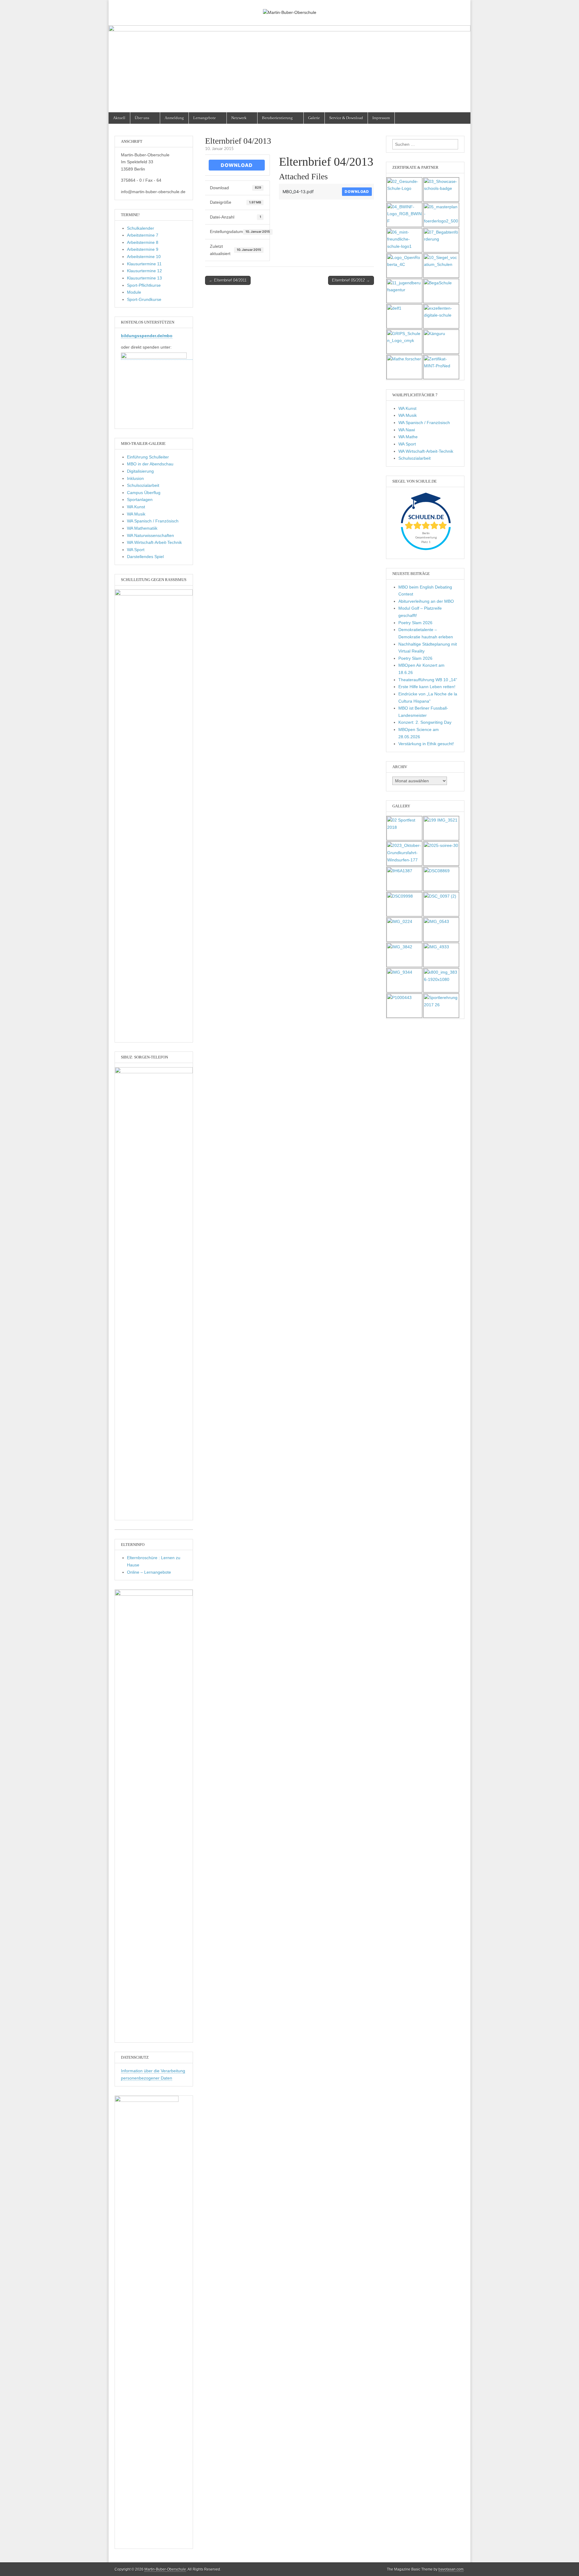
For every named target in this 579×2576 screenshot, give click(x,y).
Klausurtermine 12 (144, 271)
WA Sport (136, 550)
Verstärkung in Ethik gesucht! (426, 744)
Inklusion (135, 478)
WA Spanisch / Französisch (153, 521)
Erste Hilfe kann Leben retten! (427, 687)
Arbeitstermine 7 (143, 235)
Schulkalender (141, 228)
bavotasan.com (451, 2569)
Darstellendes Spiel (145, 557)
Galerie (314, 118)
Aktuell (119, 118)
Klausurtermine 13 (144, 278)
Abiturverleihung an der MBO (426, 601)
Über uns (142, 118)
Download (237, 165)
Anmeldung (174, 118)
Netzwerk (239, 118)
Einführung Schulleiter (148, 457)
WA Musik (136, 514)
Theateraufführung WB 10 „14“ (428, 680)
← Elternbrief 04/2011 (228, 280)
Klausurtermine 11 (144, 264)
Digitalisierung (140, 471)
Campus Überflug (144, 493)
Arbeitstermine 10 (144, 257)
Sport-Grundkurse (144, 299)
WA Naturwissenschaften (150, 535)
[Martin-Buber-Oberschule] (289, 8)
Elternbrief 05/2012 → (351, 280)
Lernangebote (205, 118)
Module (134, 292)
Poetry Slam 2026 (415, 623)
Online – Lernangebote (149, 1572)
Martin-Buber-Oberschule (165, 2569)
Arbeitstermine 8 (143, 242)
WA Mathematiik (142, 528)
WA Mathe (408, 437)
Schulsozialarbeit (143, 485)
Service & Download (346, 118)
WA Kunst (136, 507)
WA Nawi (407, 430)
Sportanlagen (140, 500)
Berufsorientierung (277, 118)
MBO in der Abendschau (150, 464)
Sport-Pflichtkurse (144, 285)
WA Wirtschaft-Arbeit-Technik (154, 542)
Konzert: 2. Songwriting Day (425, 722)
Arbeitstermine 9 (143, 249)
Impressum (381, 118)
